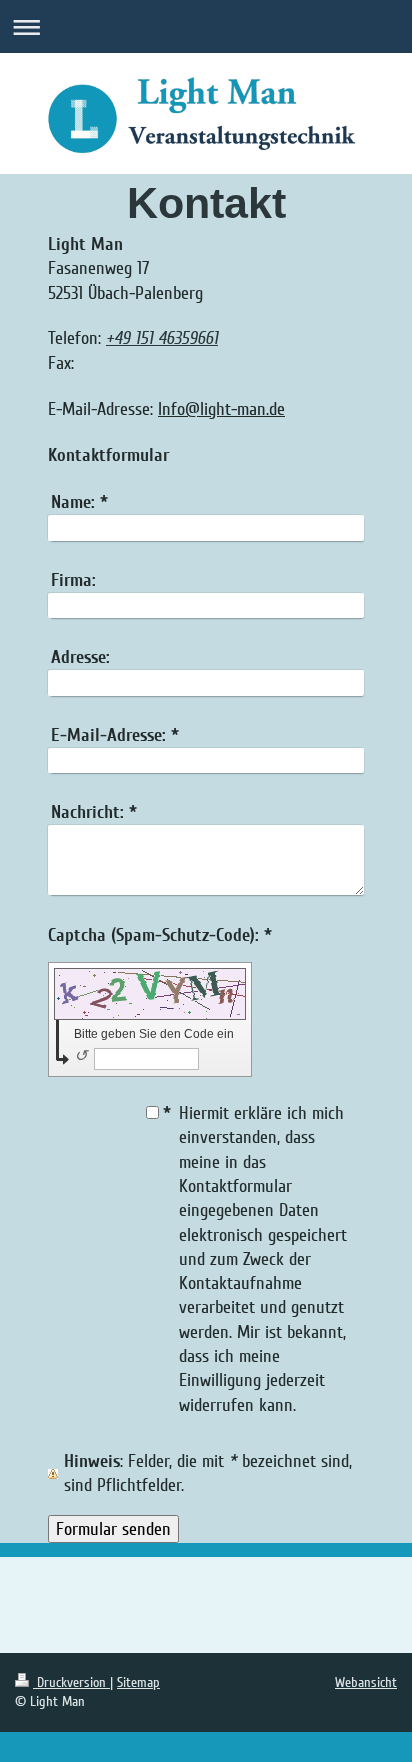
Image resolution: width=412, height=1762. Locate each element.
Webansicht (366, 1682)
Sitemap (138, 1682)
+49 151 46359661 (162, 338)
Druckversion (71, 1682)
